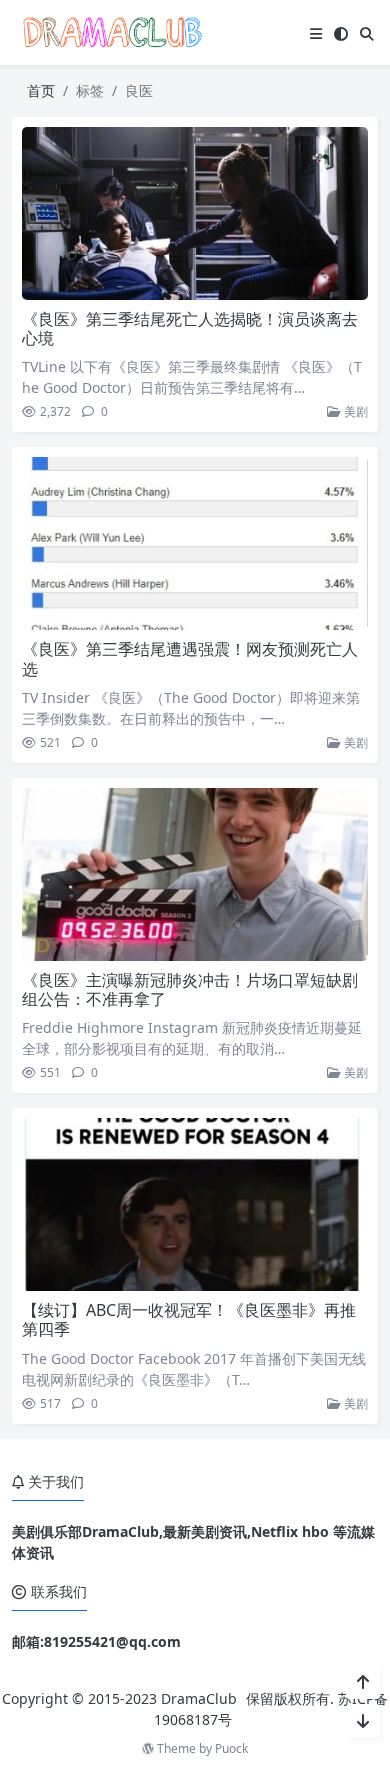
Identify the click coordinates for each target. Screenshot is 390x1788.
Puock (231, 1748)
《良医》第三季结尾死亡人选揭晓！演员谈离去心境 (190, 328)
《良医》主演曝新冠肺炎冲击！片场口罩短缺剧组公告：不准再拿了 (190, 989)
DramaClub (199, 1698)
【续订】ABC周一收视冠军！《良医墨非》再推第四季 (189, 1319)
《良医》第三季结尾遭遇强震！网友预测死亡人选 (190, 658)
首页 (41, 90)
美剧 (354, 411)
